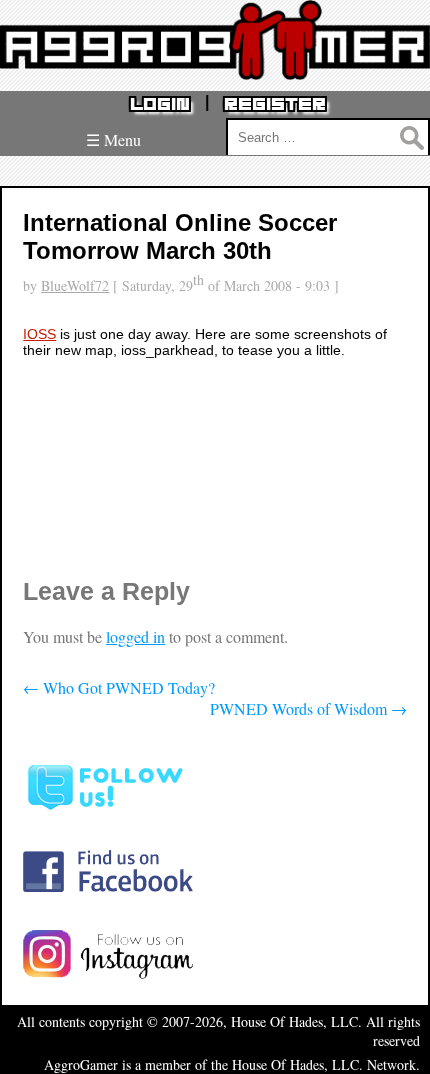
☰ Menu (113, 139)
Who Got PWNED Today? (119, 687)
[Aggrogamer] (215, 64)
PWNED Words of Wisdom (308, 708)
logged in (135, 636)
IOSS (39, 334)
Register (275, 104)
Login (160, 104)
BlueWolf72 (75, 285)
